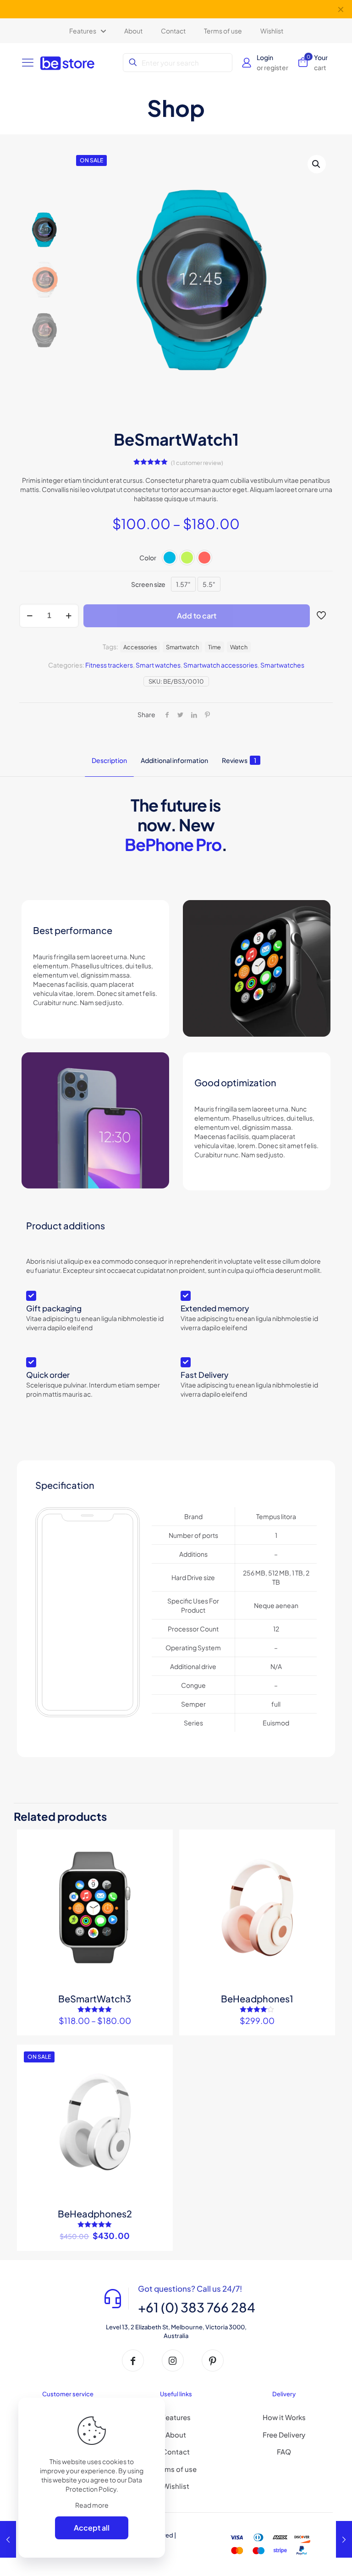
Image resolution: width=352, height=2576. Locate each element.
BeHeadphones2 (95, 2214)
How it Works (284, 2417)
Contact (176, 2452)
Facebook (148, 9)
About (176, 2435)
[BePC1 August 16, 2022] (344, 2539)
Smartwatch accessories (220, 665)
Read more (92, 2505)
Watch (239, 647)
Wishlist (176, 2486)
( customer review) (197, 463)
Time (214, 647)
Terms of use (176, 2469)
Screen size (148, 584)
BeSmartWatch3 (95, 1998)
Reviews (239, 760)
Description (109, 760)
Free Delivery (284, 2435)
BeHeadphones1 (257, 1998)
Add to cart (197, 616)
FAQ (284, 2452)
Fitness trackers (109, 665)
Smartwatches (282, 665)
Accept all (92, 2528)
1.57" (183, 584)
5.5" (209, 584)
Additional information (174, 760)
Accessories (140, 647)
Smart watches (158, 665)
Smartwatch (182, 647)
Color (148, 558)
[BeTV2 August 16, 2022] (8, 2539)
